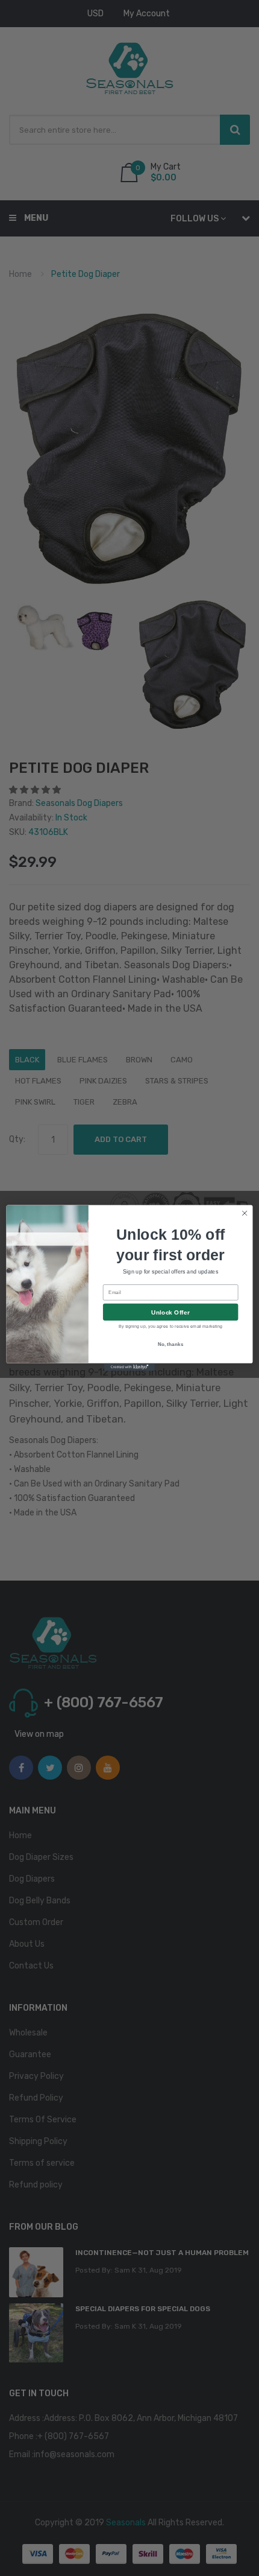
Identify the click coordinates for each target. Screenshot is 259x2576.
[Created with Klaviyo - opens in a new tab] (129, 1367)
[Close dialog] (245, 1213)
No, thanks (171, 1344)
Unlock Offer (170, 1312)
